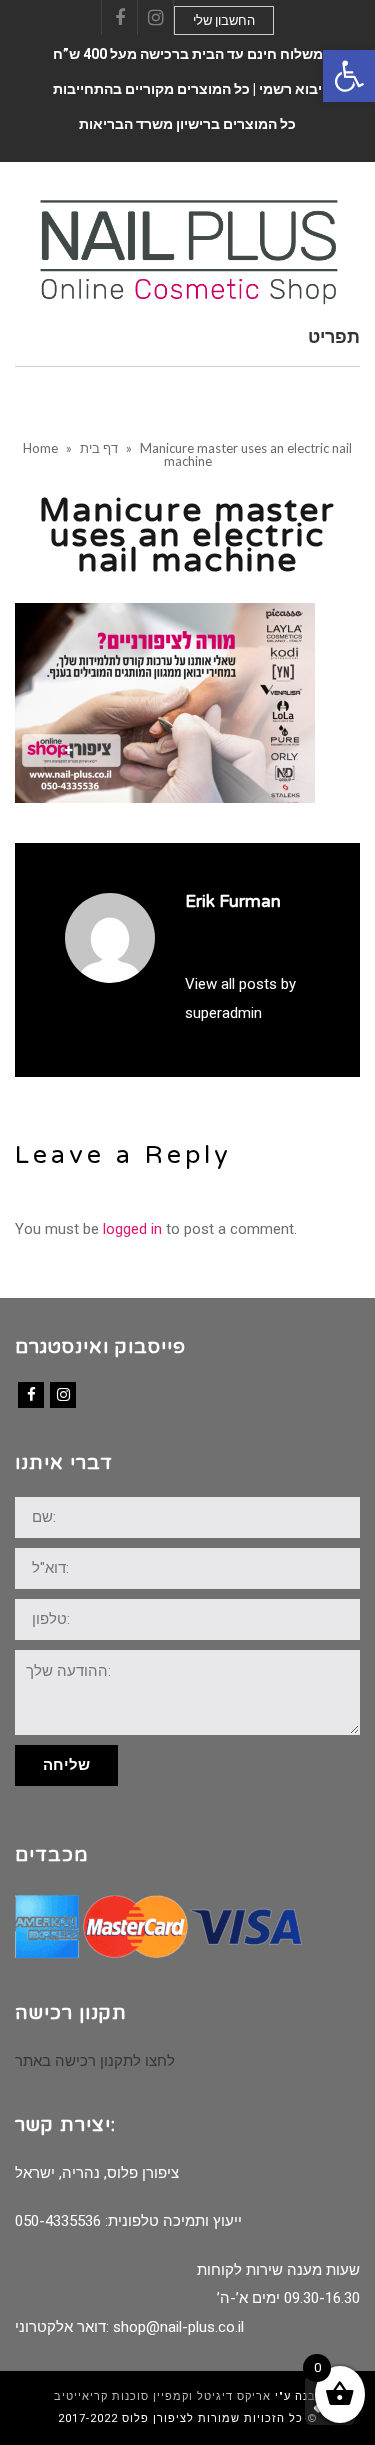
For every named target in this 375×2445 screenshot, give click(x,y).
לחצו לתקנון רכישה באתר (95, 2061)
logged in (132, 1229)
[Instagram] (63, 1395)
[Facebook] (31, 1395)
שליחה (66, 1765)
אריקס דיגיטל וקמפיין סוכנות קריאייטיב (162, 2396)
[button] (349, 76)
